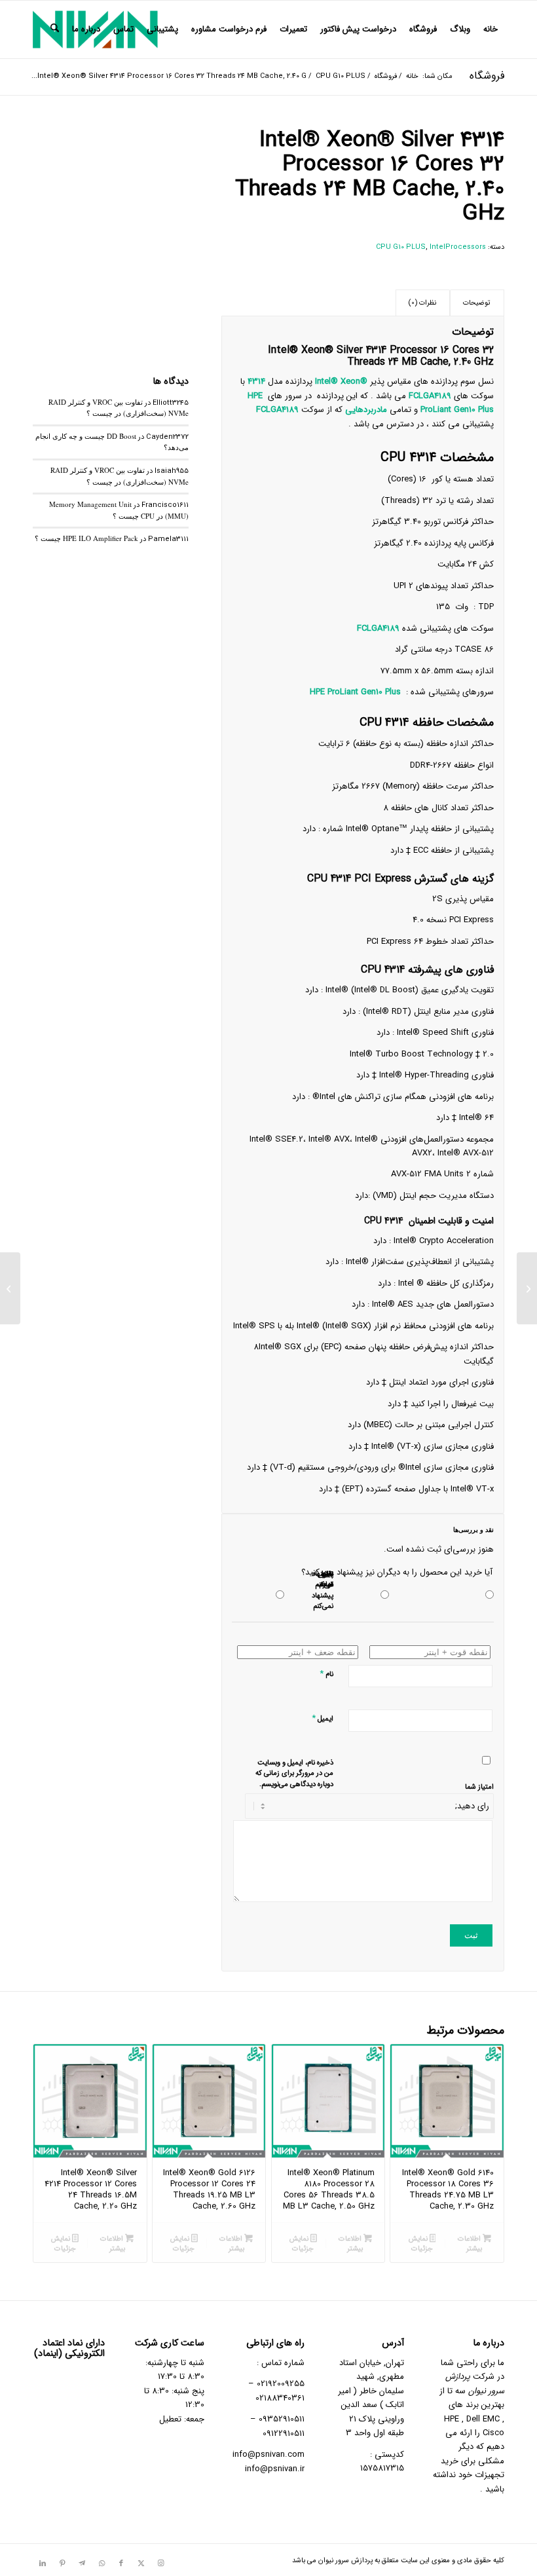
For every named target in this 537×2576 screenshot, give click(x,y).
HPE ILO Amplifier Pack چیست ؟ (86, 538)
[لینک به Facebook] (121, 2564)
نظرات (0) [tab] (422, 303)
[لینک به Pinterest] (62, 2564)
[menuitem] (491, 29)
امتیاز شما (479, 1787)
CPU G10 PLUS (401, 247)
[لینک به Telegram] (82, 2564)
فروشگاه (487, 76)
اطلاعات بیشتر (470, 2244)
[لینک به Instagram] (160, 2564)
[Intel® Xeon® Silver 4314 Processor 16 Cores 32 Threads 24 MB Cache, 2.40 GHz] (111, 206)
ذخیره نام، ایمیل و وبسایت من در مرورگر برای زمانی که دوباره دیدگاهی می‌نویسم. (294, 1774)
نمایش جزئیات (421, 2244)
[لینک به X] (141, 2564)
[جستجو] (55, 29)
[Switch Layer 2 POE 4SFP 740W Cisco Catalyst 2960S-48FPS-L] (527, 1288)
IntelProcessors (458, 247)
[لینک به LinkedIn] (43, 2564)
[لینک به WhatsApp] (102, 2564)
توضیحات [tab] (477, 303)
